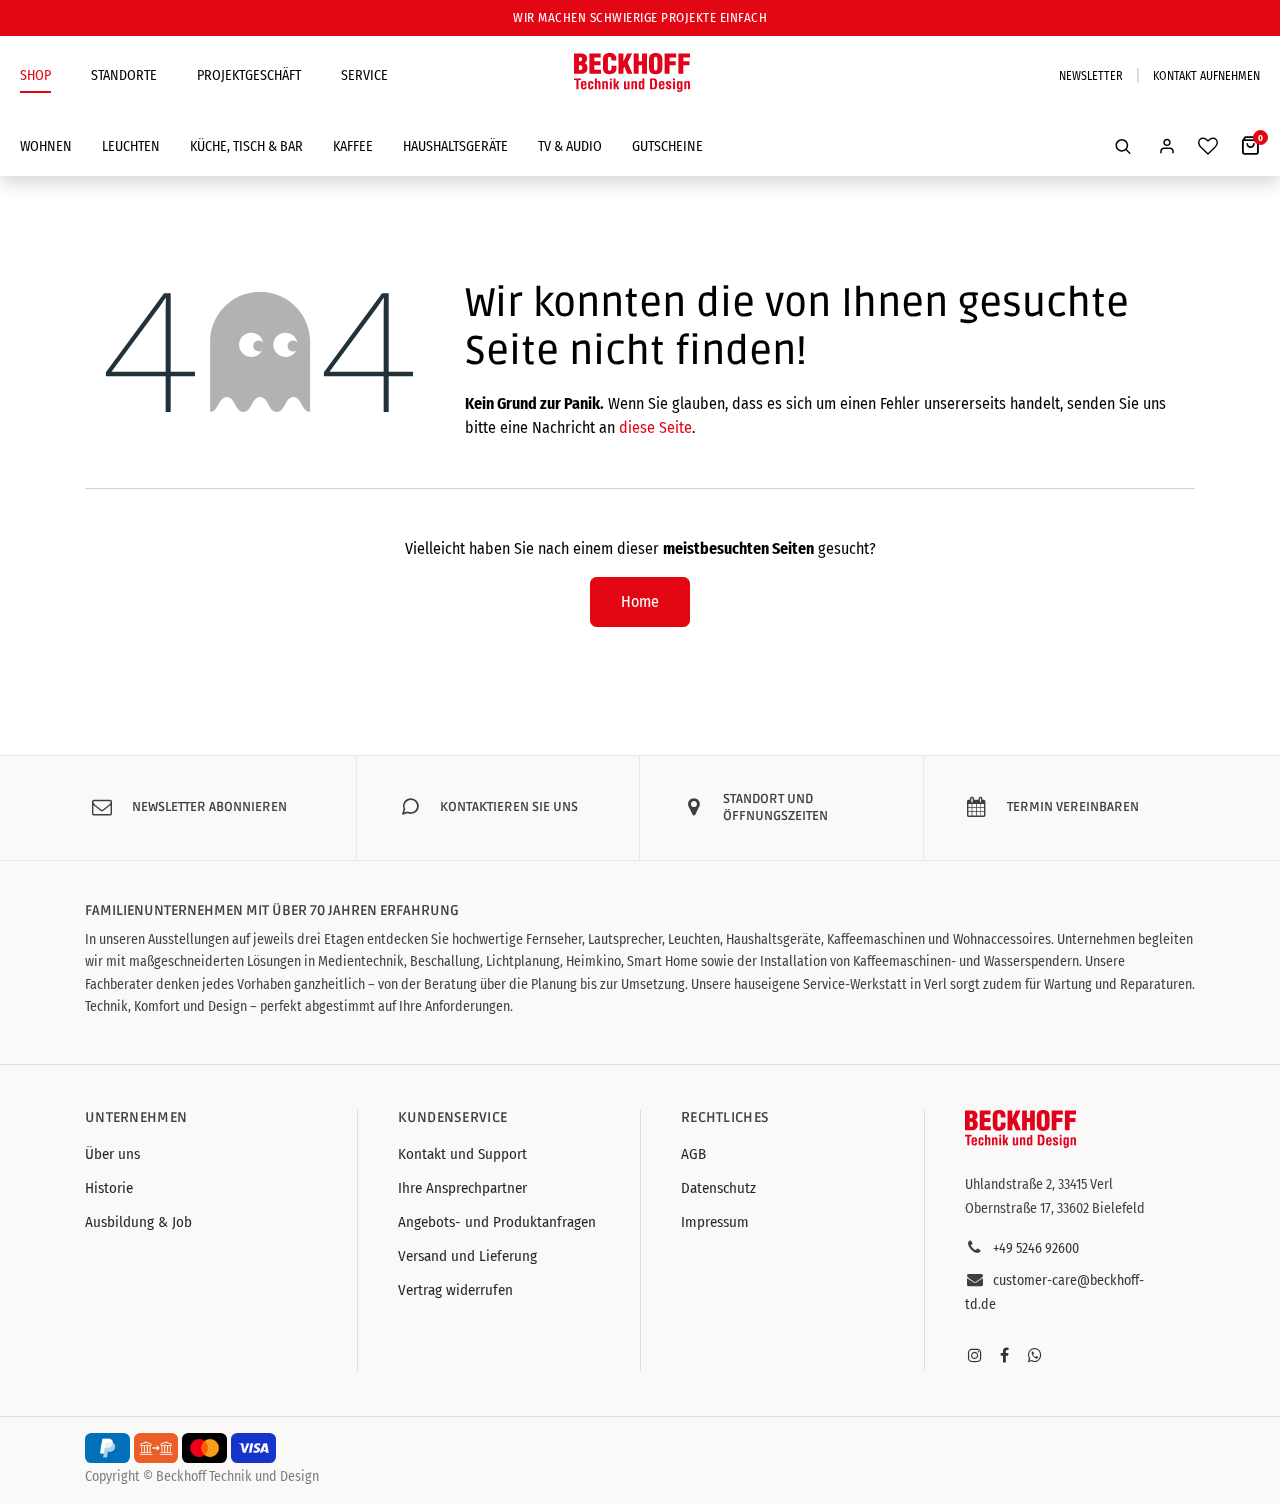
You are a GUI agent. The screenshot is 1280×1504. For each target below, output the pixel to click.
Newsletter (1091, 76)
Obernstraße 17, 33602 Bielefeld (1055, 1208)
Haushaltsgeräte (455, 146)
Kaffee (353, 146)
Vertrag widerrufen (455, 1290)
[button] (1123, 146)
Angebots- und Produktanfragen (497, 1222)
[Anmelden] (1167, 146)
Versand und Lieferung (467, 1256)
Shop (35, 75)
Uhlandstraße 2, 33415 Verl (1039, 1184)
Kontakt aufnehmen (1206, 76)
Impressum (715, 1222)
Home (640, 601)
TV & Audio (570, 146)
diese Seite (655, 427)
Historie (109, 1188)
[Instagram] (975, 1355)
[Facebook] (1005, 1355)
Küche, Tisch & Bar (246, 146)
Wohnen (46, 146)
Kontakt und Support (462, 1154)
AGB (693, 1154)
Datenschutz (718, 1188)
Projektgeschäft (249, 75)
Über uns (112, 1154)
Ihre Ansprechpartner (462, 1188)
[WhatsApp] (1035, 1355)
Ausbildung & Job (138, 1222)
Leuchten (131, 146)
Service (364, 75)
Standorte (124, 75)
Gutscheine (667, 146)
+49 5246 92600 (1036, 1248)
